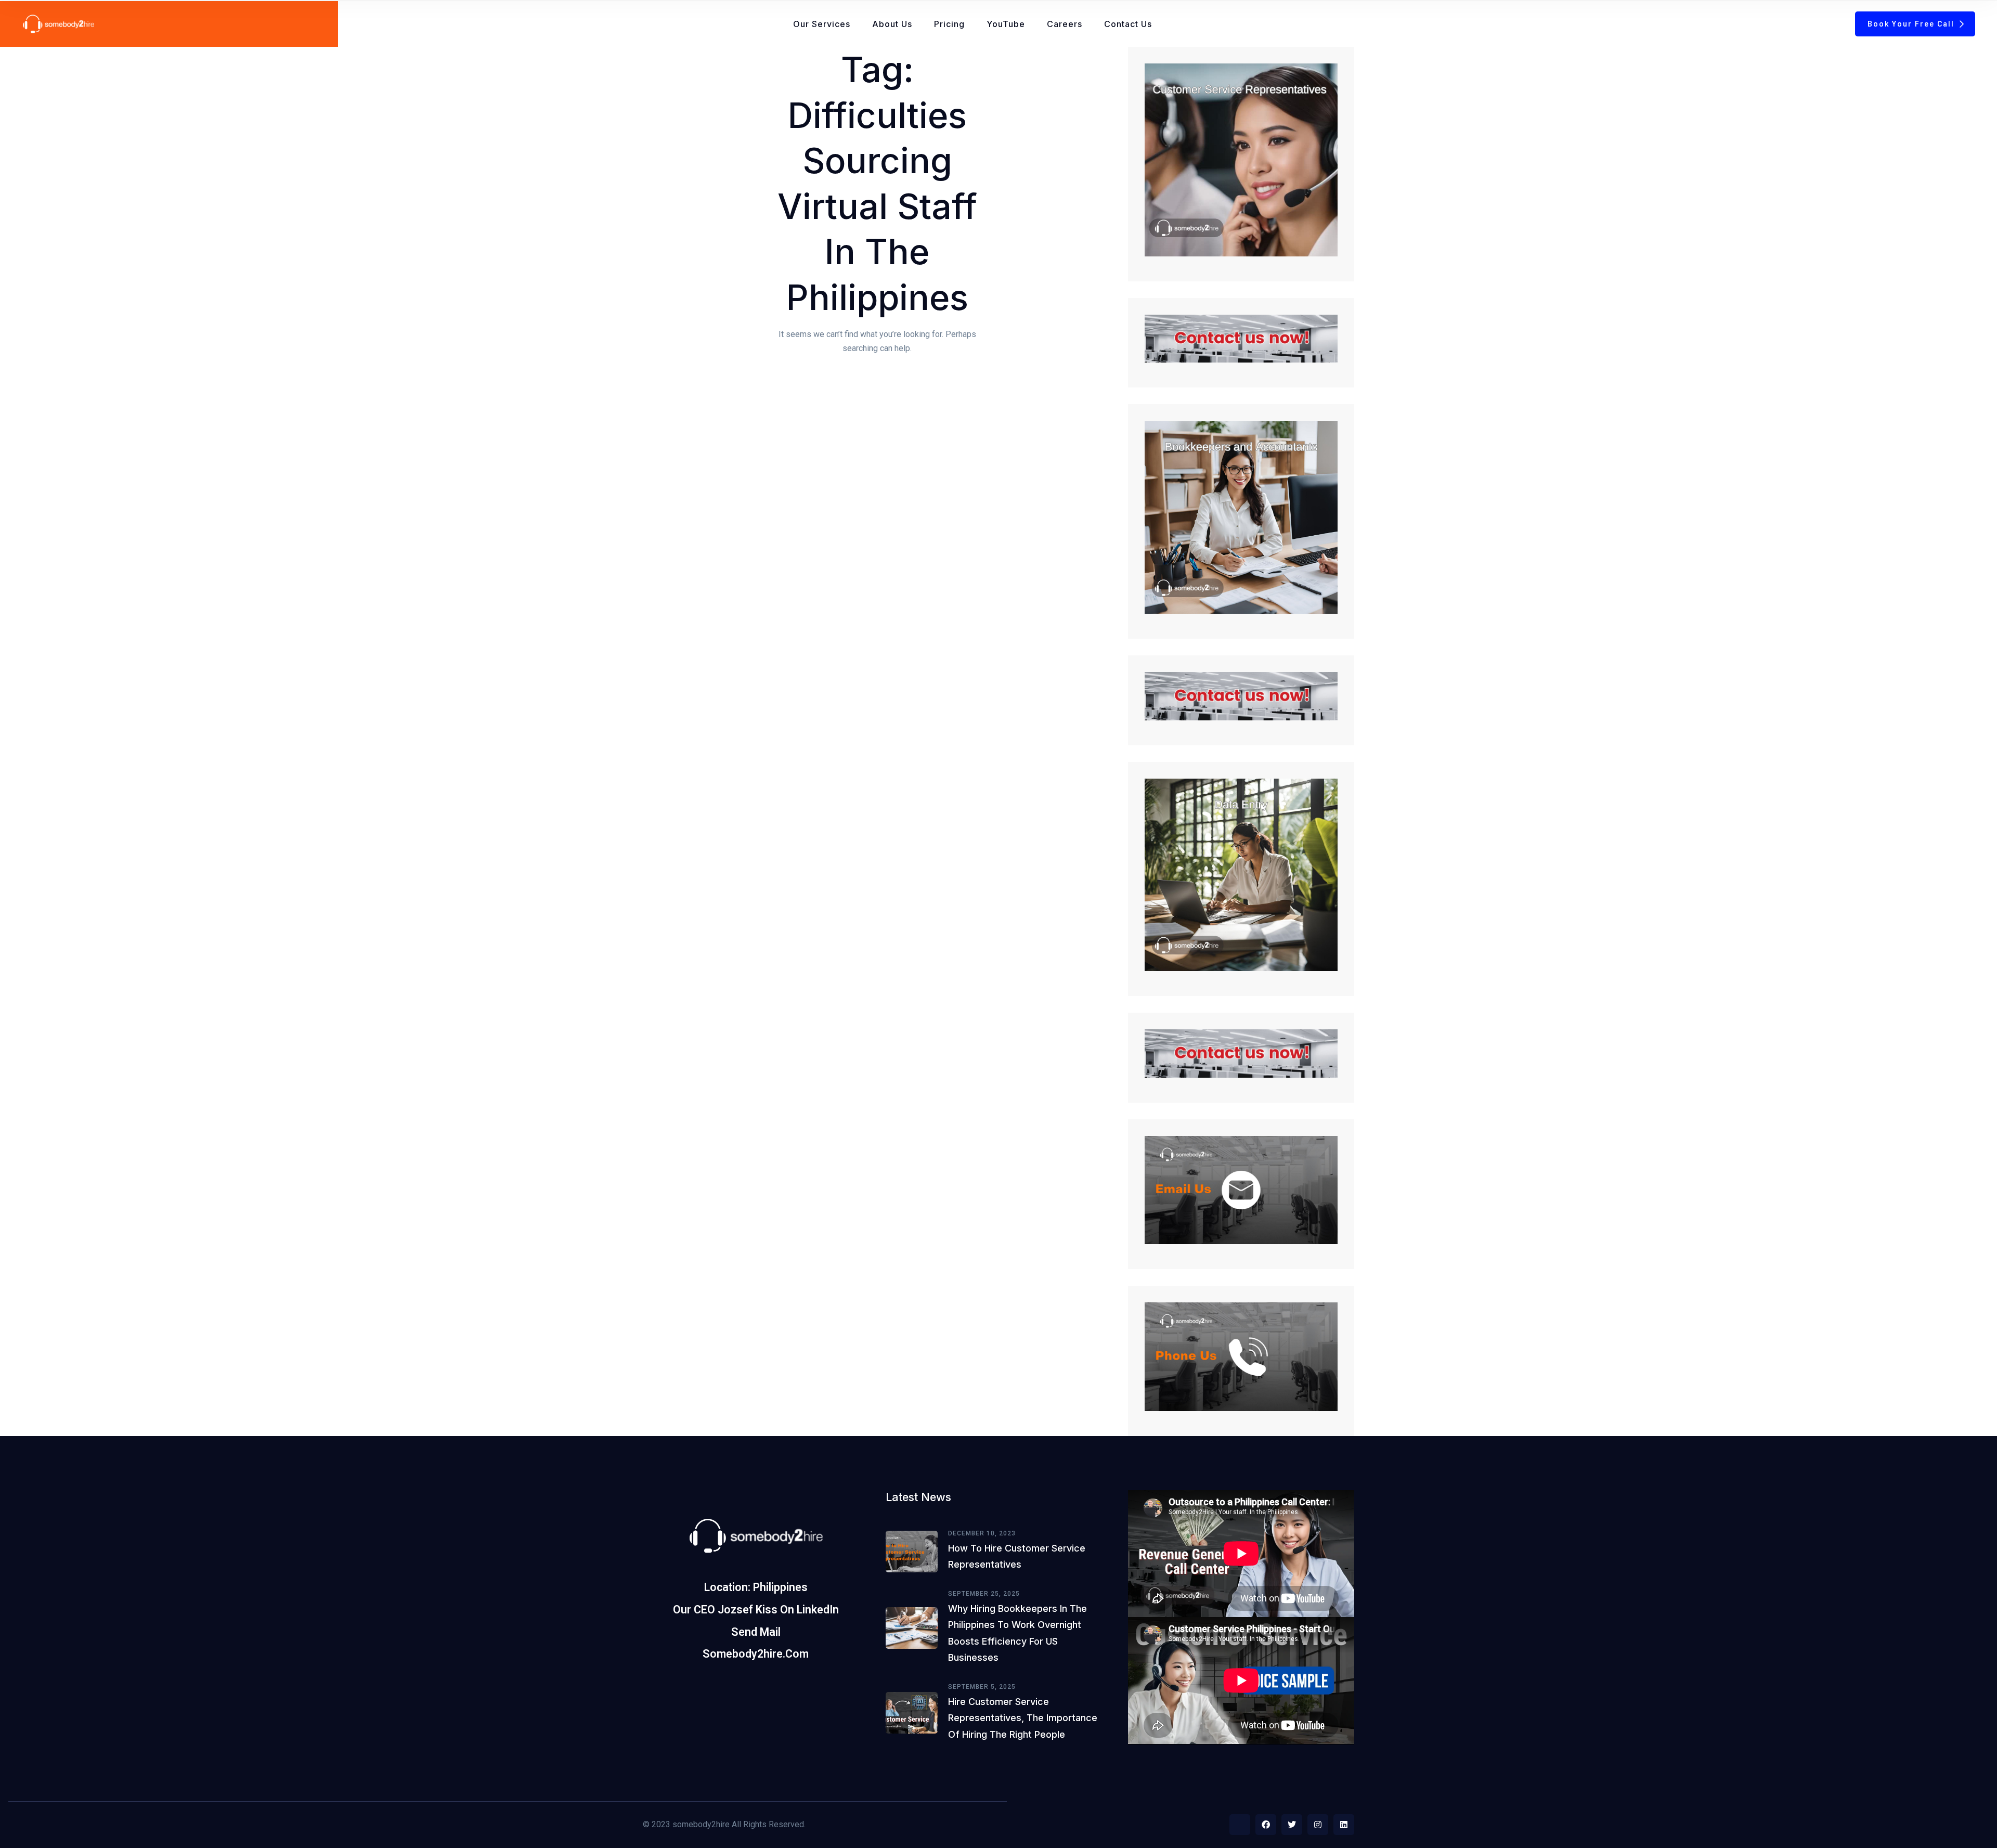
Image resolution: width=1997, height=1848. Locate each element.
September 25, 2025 (984, 1594)
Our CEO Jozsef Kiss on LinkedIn (756, 1610)
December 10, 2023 (982, 1533)
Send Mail (756, 1632)
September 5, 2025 (982, 1687)
